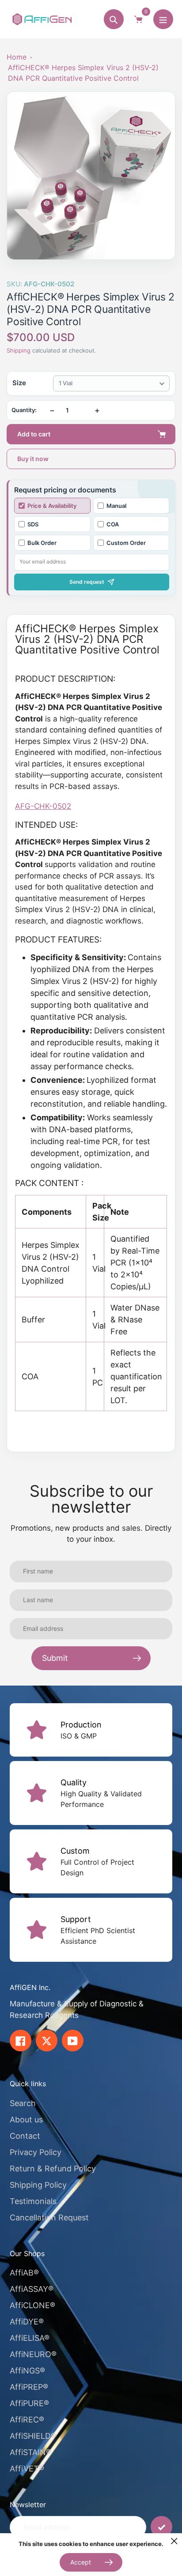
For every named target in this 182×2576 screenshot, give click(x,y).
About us (26, 2120)
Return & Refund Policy (53, 2169)
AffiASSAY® (32, 2289)
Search (23, 2103)
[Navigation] (163, 19)
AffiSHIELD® (33, 2436)
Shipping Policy (38, 2185)
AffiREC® (27, 2420)
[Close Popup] (174, 2541)
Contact (25, 2136)
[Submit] (161, 2527)
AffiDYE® (27, 2322)
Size (19, 383)
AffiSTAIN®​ (30, 2452)
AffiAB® (24, 2273)
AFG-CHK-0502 (43, 806)
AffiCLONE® (32, 2305)
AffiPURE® (29, 2403)
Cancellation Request (49, 2217)
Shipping (19, 350)
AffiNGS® (27, 2371)
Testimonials (33, 2201)
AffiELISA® (30, 2338)
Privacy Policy (36, 2152)
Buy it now (33, 459)
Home (17, 57)
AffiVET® (27, 2469)
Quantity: (24, 410)
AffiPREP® (29, 2387)
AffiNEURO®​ (33, 2354)
